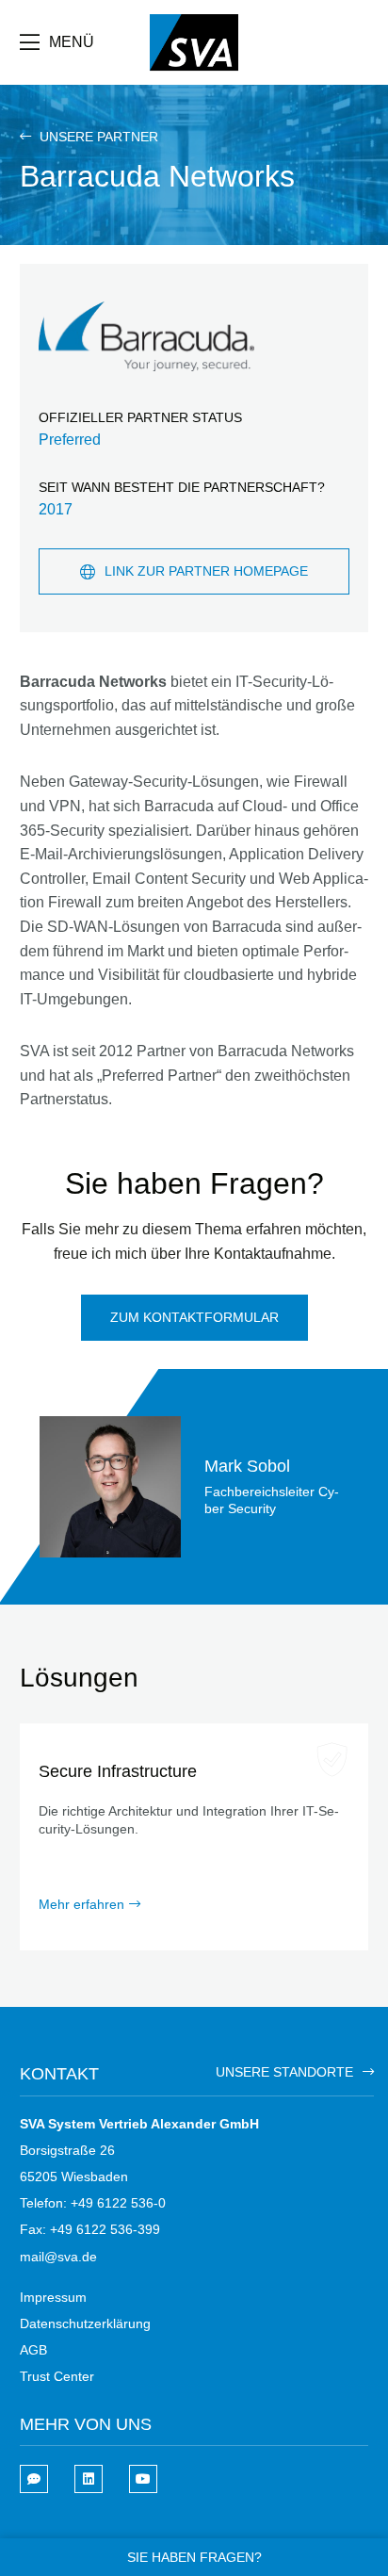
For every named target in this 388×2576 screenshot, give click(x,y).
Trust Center (57, 2376)
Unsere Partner (97, 137)
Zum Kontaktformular (194, 1317)
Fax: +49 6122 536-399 (90, 2229)
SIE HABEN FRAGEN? (194, 2557)
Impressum (53, 2297)
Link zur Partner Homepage (206, 571)
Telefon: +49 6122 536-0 (93, 2203)
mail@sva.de (58, 2257)
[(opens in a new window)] (89, 2479)
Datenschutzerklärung (85, 2323)
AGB (33, 2350)
